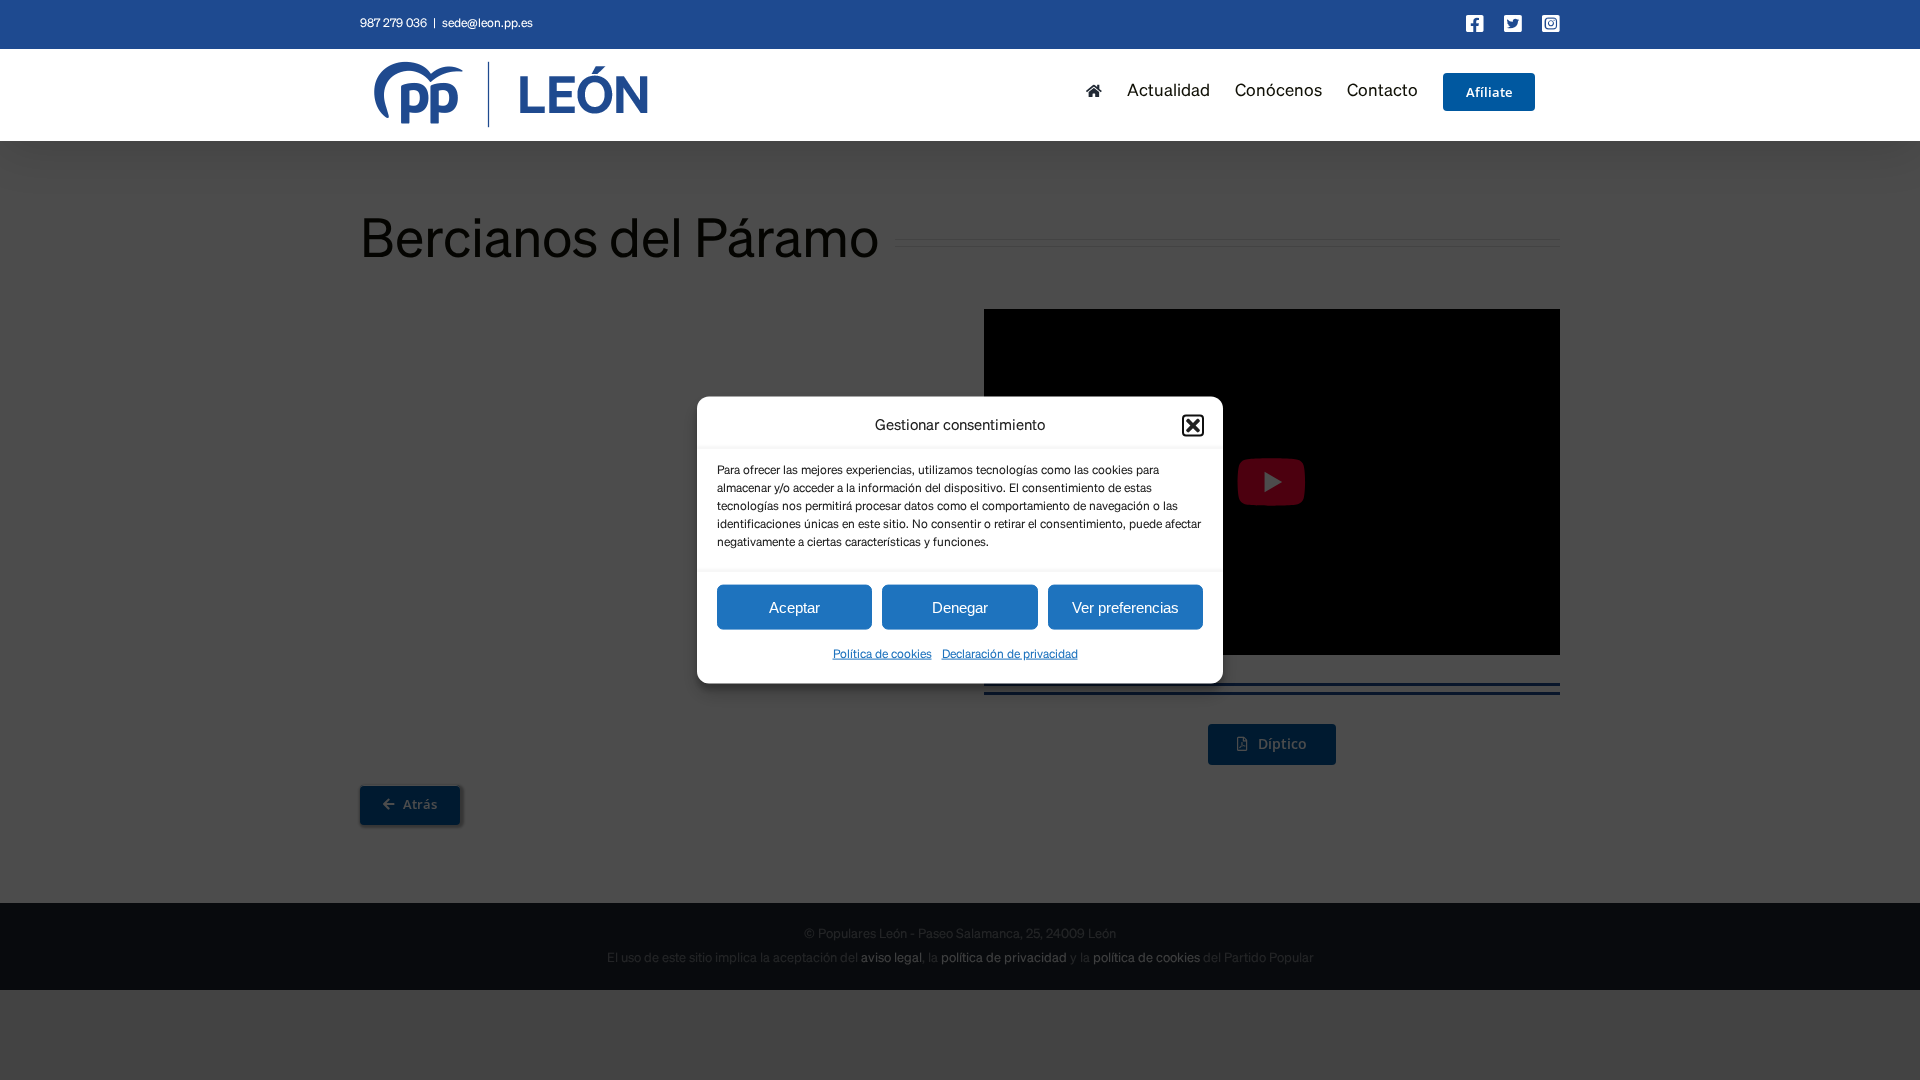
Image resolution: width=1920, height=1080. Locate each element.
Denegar (960, 606)
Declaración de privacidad (1010, 655)
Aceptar (794, 606)
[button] (1193, 425)
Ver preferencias (1125, 606)
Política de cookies (882, 655)
